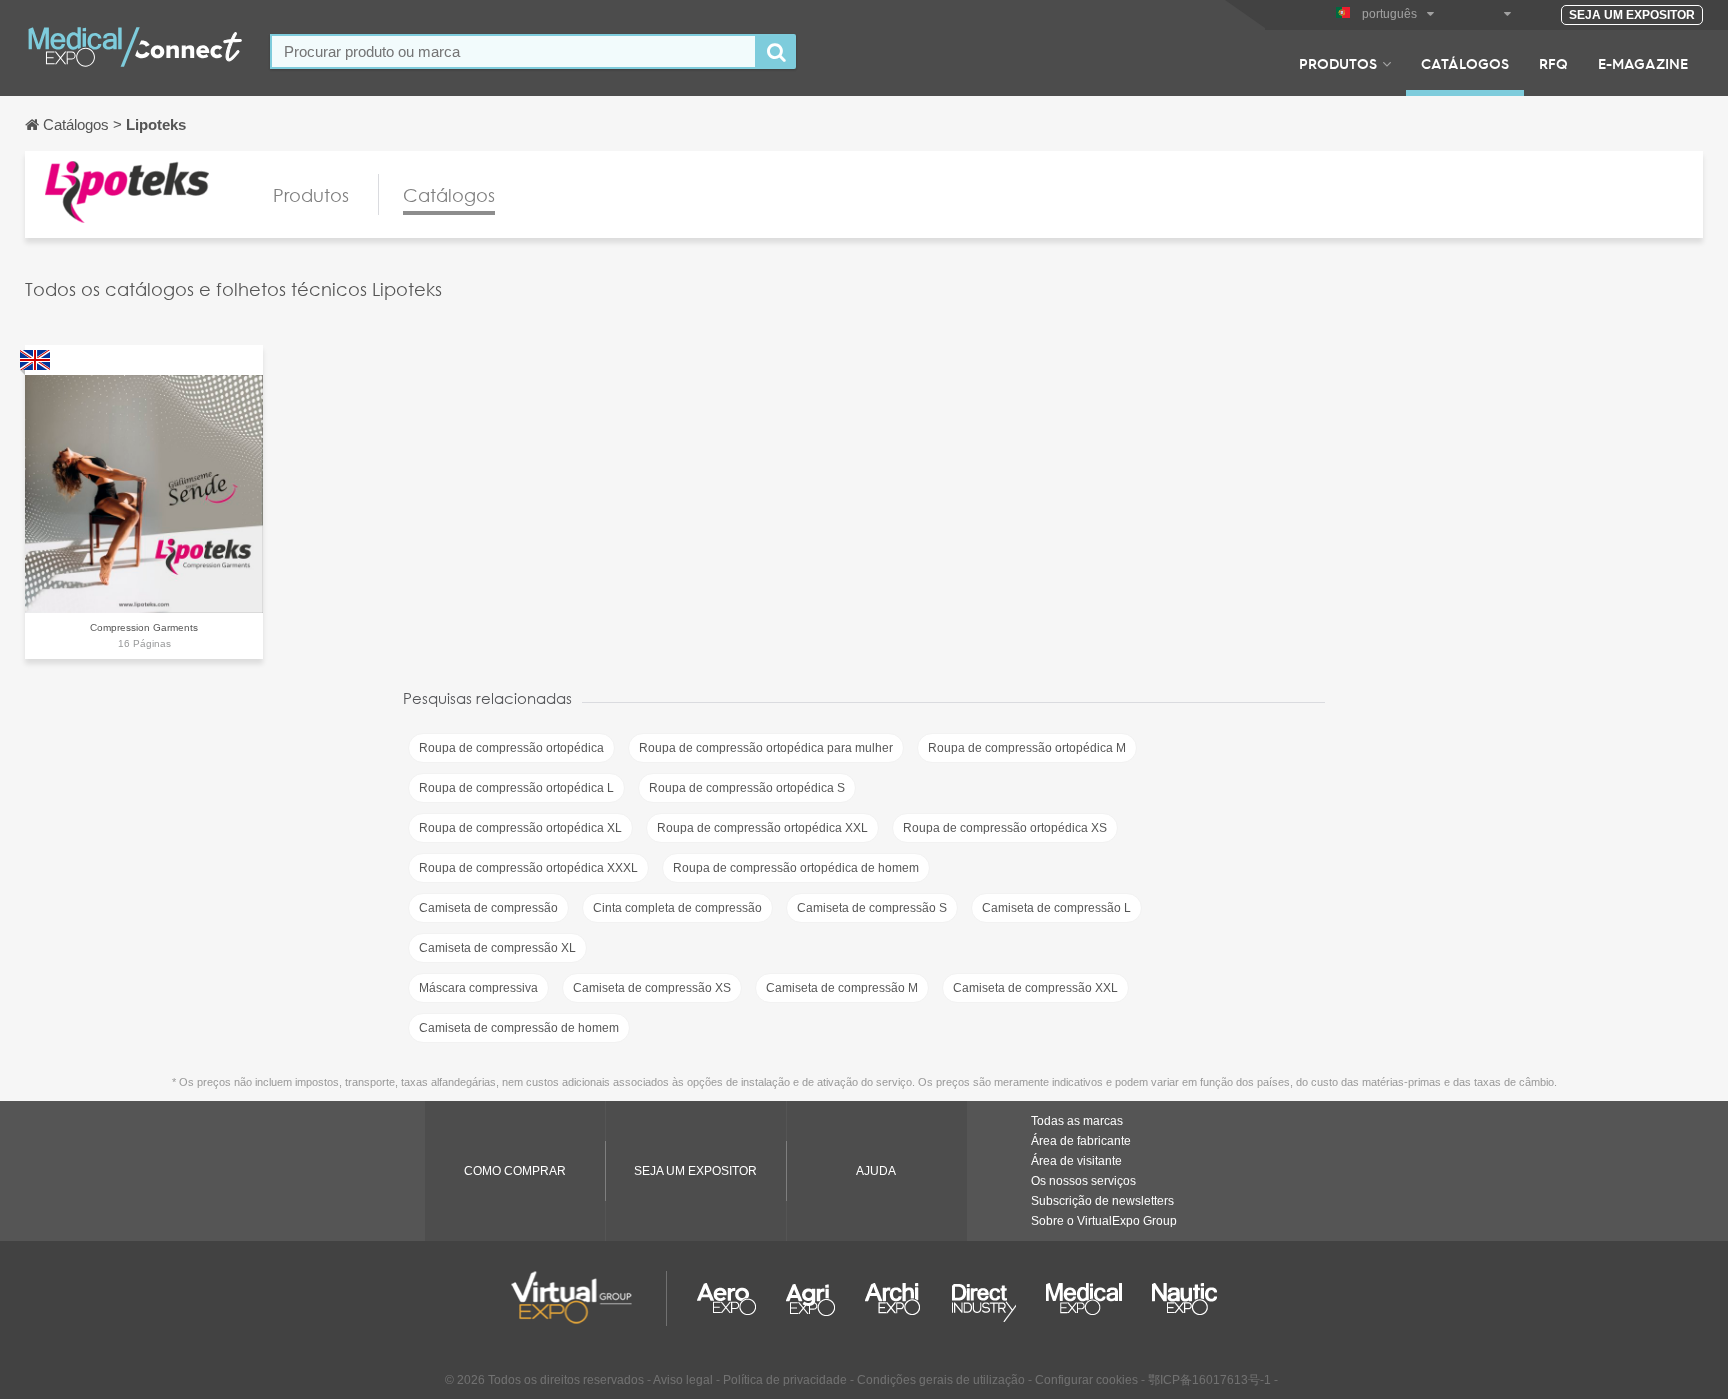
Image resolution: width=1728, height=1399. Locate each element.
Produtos (1338, 63)
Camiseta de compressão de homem (519, 1028)
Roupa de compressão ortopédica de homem (796, 868)
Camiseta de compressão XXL (1035, 988)
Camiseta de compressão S (872, 908)
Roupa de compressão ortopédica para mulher (766, 748)
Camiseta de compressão (488, 908)
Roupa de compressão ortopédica (511, 748)
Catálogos (1465, 63)
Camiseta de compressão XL (497, 948)
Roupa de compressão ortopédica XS (1005, 828)
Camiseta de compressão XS (652, 988)
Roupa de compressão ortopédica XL (520, 828)
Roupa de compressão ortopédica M (1027, 748)
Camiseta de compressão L (1056, 908)
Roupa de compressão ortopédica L (516, 788)
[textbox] (513, 51)
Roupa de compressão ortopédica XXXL (528, 868)
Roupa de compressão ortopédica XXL (762, 828)
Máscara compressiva (478, 988)
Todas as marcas (1077, 1121)
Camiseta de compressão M (842, 988)
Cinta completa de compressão (677, 908)
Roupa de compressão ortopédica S (747, 788)
